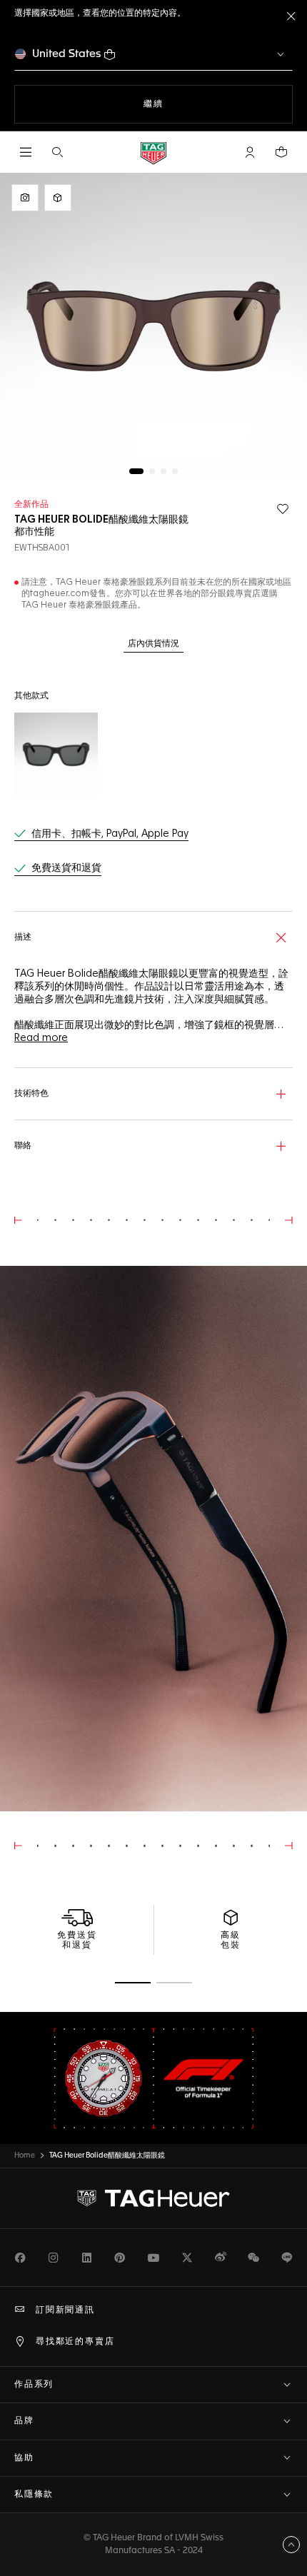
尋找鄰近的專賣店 (75, 2342)
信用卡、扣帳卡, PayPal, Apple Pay (110, 834)
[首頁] (153, 152)
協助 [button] (24, 2458)
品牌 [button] (24, 2421)
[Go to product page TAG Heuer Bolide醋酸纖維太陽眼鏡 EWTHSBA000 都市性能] (56, 754)
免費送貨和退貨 (66, 868)
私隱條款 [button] (34, 2495)
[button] (250, 152)
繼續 (172, 104)
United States (67, 54)
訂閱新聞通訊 (65, 2310)
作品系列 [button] (34, 2385)
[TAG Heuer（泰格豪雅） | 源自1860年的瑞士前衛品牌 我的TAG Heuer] (153, 2198)
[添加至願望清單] (283, 509)
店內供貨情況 (153, 644)
